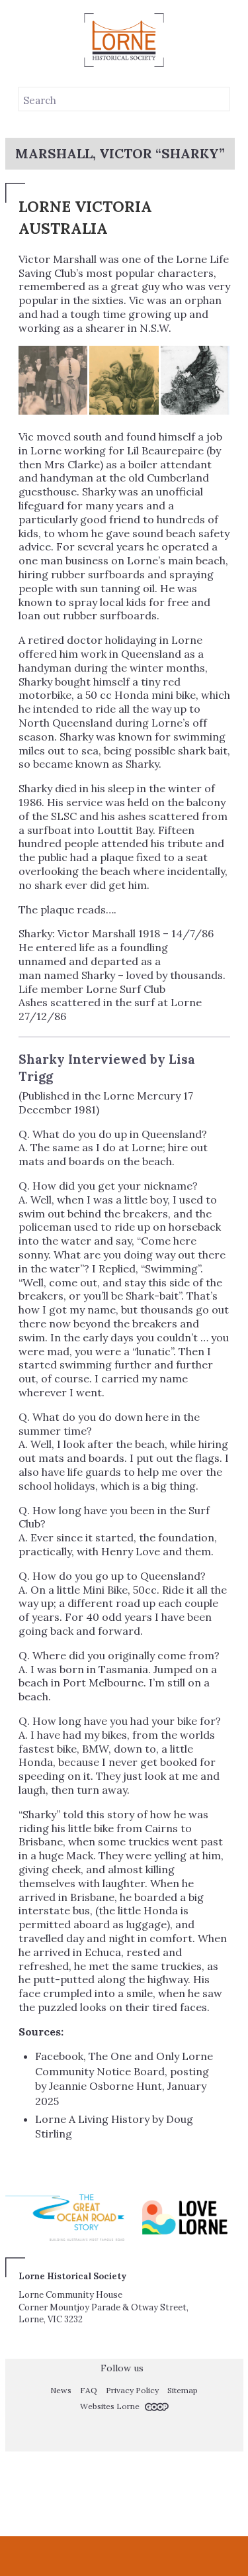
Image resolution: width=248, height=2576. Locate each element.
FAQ (89, 2390)
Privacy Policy (132, 2390)
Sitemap (183, 2390)
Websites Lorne (111, 2406)
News (61, 2390)
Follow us (121, 2368)
